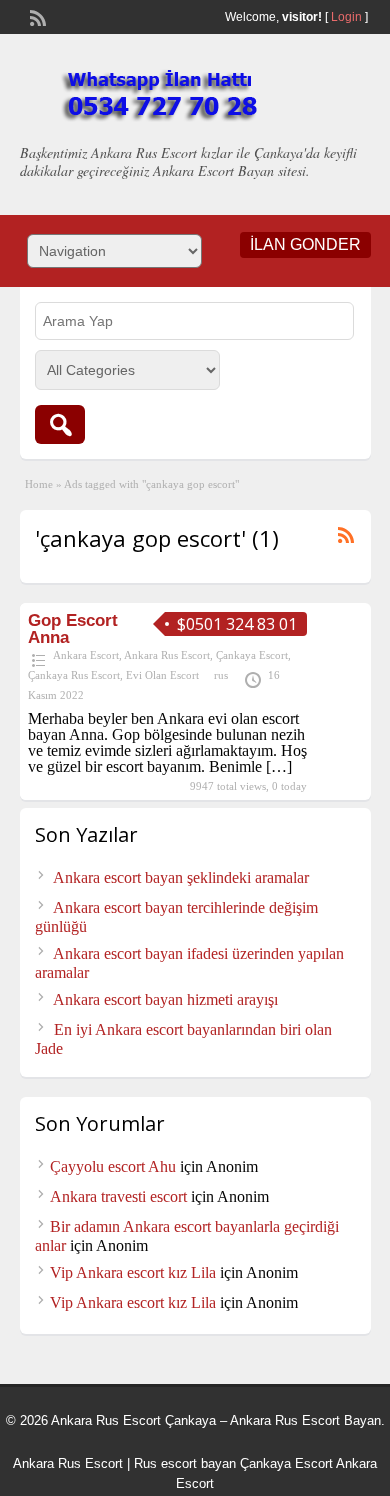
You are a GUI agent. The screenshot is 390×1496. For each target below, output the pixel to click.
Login (346, 17)
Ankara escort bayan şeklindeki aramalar (181, 877)
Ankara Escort (86, 655)
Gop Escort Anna (73, 629)
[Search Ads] (60, 424)
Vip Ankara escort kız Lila (133, 1272)
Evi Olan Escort (162, 675)
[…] (279, 766)
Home (39, 484)
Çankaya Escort (252, 655)
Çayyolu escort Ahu (113, 1166)
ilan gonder (305, 244)
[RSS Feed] (36, 16)
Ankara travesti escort (118, 1196)
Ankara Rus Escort (167, 655)
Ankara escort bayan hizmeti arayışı (165, 999)
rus (221, 675)
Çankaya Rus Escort (74, 675)
